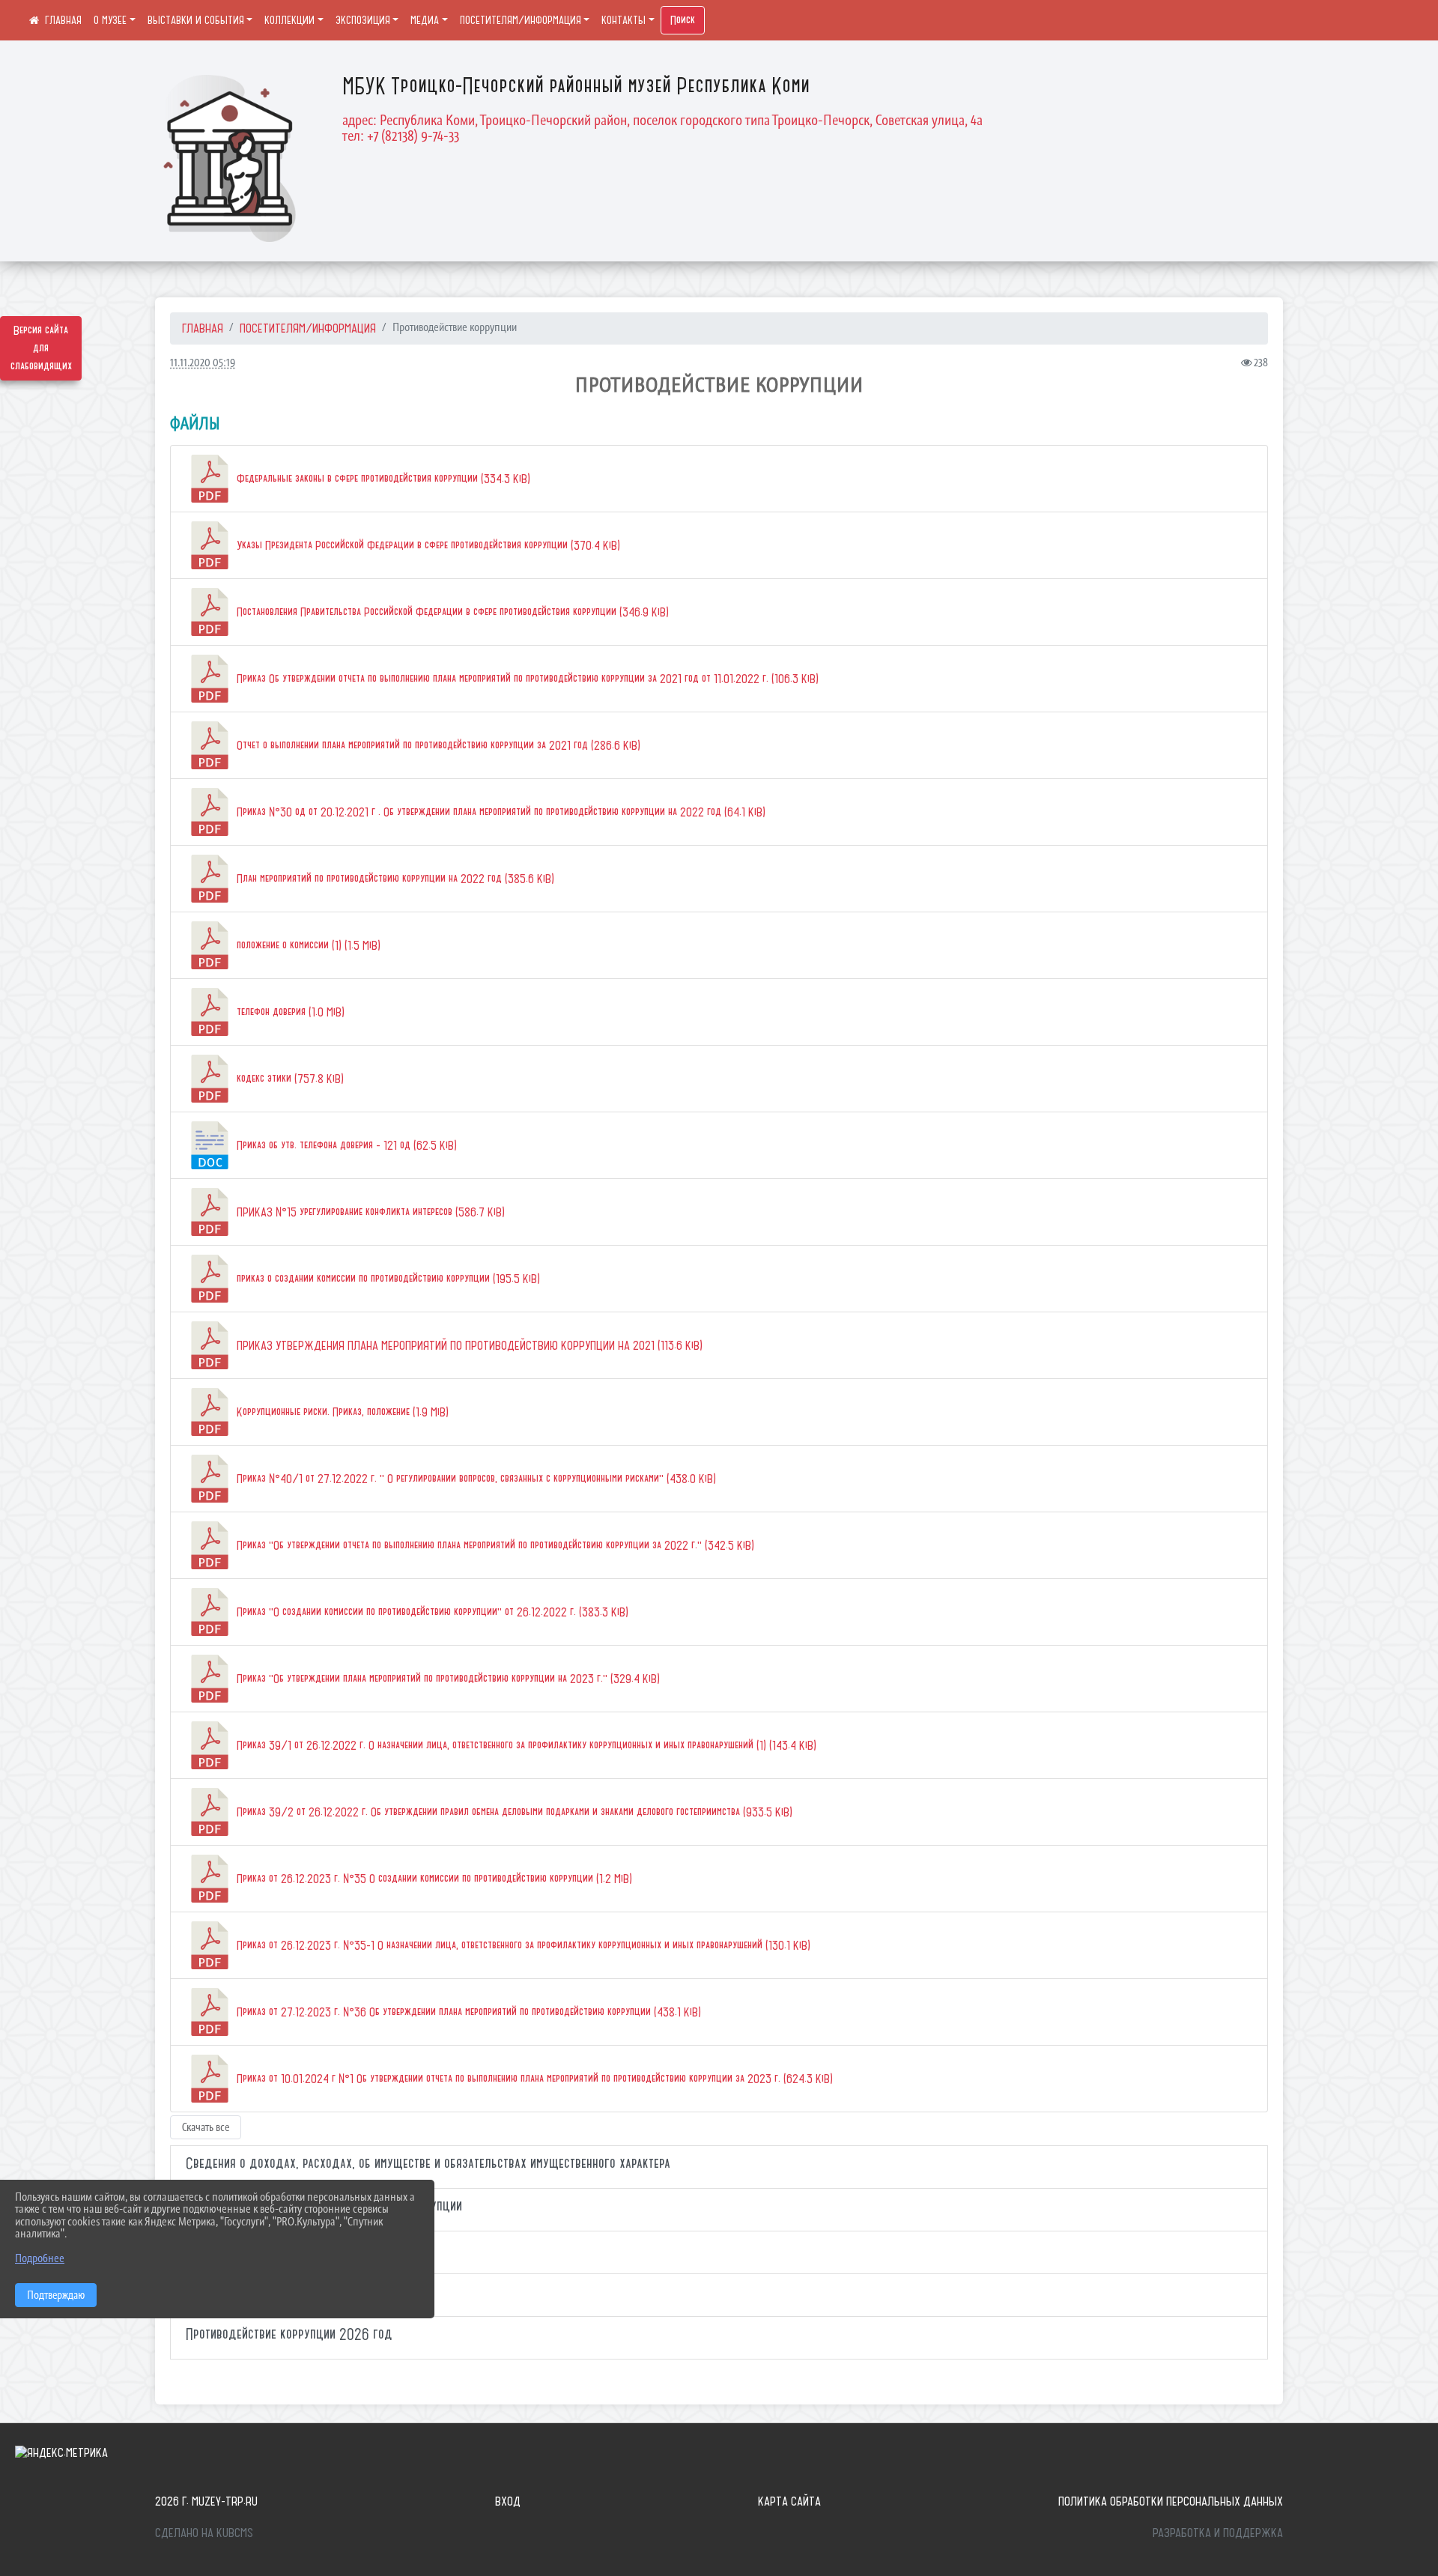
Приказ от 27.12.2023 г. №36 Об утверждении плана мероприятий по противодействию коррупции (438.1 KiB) (467, 2012)
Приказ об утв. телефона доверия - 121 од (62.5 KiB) (345, 1145)
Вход (508, 2501)
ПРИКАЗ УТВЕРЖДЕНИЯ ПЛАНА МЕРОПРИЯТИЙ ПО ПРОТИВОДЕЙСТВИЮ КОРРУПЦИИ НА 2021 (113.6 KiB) (468, 1345)
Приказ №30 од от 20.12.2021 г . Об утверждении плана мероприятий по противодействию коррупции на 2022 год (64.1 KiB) (500, 812)
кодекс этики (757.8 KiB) (289, 1079)
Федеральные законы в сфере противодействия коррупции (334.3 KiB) (382, 479)
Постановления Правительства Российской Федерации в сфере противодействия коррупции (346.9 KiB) (451, 612)
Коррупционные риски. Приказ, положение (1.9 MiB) (341, 1412)
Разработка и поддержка (1218, 2533)
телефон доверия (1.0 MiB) (289, 1012)
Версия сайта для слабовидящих (41, 348)
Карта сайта (789, 2501)
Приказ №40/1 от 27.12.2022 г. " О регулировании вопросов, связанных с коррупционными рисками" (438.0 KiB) (475, 1479)
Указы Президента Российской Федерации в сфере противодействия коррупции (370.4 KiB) (427, 545)
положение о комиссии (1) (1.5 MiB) (307, 945)
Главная (203, 328)
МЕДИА (425, 20)
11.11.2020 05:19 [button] (203, 362)
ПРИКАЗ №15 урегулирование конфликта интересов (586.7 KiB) (369, 1212)
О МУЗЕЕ (110, 20)
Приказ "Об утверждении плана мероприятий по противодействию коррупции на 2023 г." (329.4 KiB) (447, 1679)
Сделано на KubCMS (204, 2533)
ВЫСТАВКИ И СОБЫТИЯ (196, 20)
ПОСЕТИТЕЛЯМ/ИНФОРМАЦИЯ (521, 20)
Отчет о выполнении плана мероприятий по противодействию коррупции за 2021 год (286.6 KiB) (437, 745)
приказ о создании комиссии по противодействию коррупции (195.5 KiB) (387, 1279)
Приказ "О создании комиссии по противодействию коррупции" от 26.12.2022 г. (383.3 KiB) (431, 1612)
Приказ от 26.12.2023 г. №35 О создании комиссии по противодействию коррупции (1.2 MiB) (433, 1879)
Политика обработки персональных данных (1171, 2501)
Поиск (683, 20)
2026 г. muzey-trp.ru (206, 2501)
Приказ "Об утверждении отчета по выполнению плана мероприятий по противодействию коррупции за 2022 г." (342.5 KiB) (494, 1545)
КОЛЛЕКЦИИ (289, 20)
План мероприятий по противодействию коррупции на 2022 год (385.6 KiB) (394, 879)
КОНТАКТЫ (624, 20)
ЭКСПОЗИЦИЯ (363, 20)
